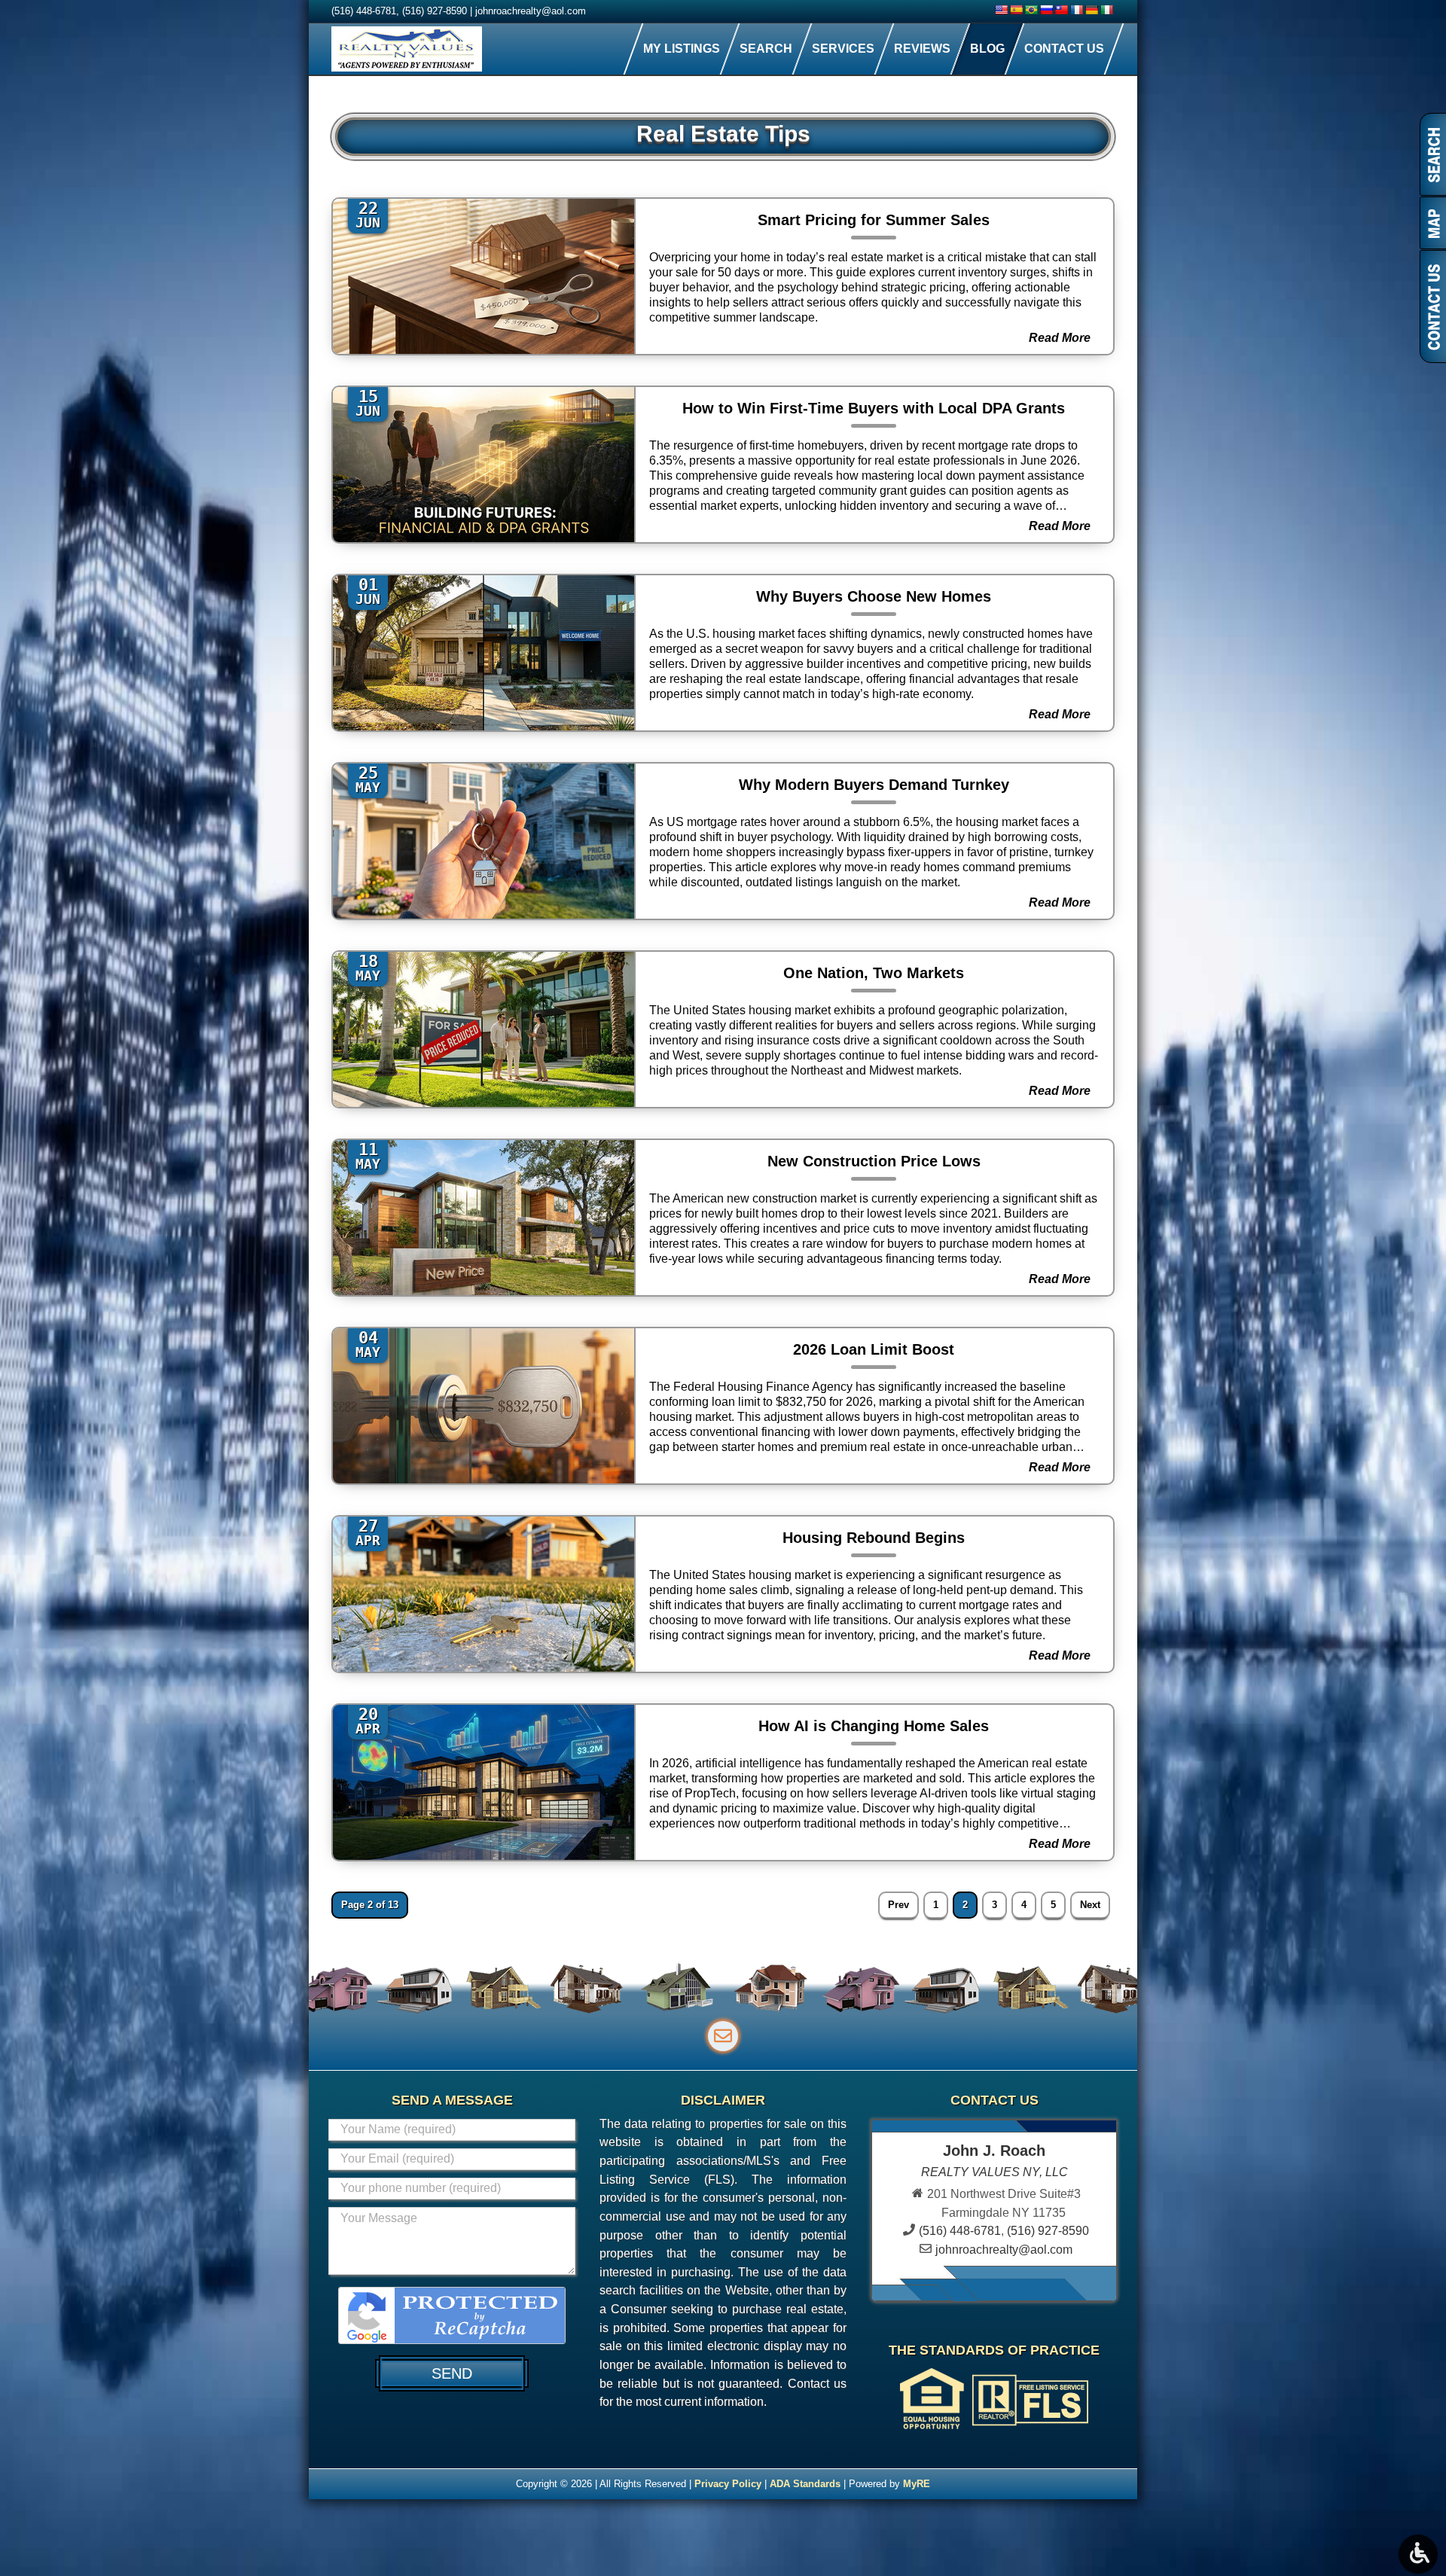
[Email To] (723, 2036)
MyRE (917, 2484)
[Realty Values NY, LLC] (407, 49)
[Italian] (1106, 10)
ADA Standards (805, 2484)
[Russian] (1046, 10)
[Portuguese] (1031, 10)
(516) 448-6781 (364, 11)
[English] (1001, 10)
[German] (1091, 10)
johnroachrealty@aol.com (531, 11)
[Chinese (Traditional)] (1061, 10)
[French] (1076, 10)
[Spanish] (1016, 10)
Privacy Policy (728, 2484)
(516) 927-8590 (435, 11)
